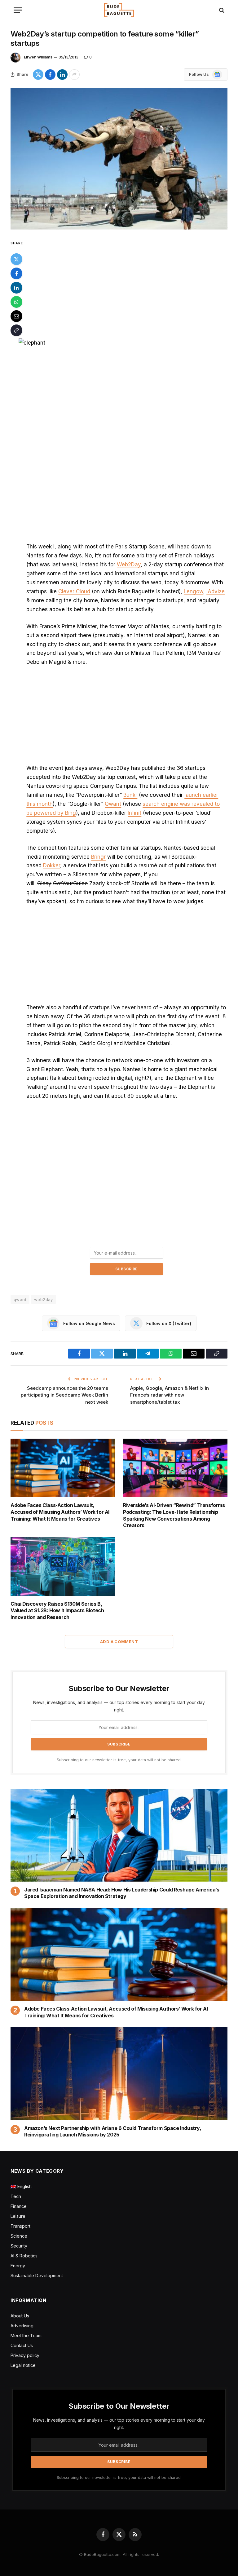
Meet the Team (26, 2336)
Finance (19, 2206)
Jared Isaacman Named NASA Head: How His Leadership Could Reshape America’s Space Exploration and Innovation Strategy (122, 1893)
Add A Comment (119, 1642)
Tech (16, 2196)
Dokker (52, 865)
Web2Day (129, 565)
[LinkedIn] (16, 288)
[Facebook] (16, 273)
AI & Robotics (24, 2256)
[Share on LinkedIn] (62, 75)
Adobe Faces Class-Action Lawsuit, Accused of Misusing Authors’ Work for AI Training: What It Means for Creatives (60, 1512)
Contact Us (22, 2345)
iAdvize (216, 591)
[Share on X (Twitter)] (38, 75)
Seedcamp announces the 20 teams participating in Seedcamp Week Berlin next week (64, 1395)
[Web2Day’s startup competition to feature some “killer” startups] (119, 159)
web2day (44, 1299)
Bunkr (130, 795)
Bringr (98, 857)
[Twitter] (16, 259)
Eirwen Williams (38, 57)
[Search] (221, 10)
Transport (20, 2226)
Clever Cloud (74, 591)
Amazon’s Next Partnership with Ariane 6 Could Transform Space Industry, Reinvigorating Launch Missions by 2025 (113, 2132)
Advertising (22, 2326)
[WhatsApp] (16, 302)
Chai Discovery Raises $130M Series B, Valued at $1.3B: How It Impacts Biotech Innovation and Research (57, 1611)
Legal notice (23, 2365)
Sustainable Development (37, 2275)
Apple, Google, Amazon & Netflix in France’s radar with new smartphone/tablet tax (170, 1395)
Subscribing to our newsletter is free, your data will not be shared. (119, 1760)
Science (19, 2236)
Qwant (113, 804)
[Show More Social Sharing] (74, 75)
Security (19, 2246)
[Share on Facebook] (50, 75)
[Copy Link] (16, 330)
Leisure (18, 2216)
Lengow (194, 591)
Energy (18, 2266)
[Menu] (18, 10)
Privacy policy (25, 2355)
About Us (20, 2316)
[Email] (16, 316)
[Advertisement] (126, 285)
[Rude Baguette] (119, 10)
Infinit (134, 813)
